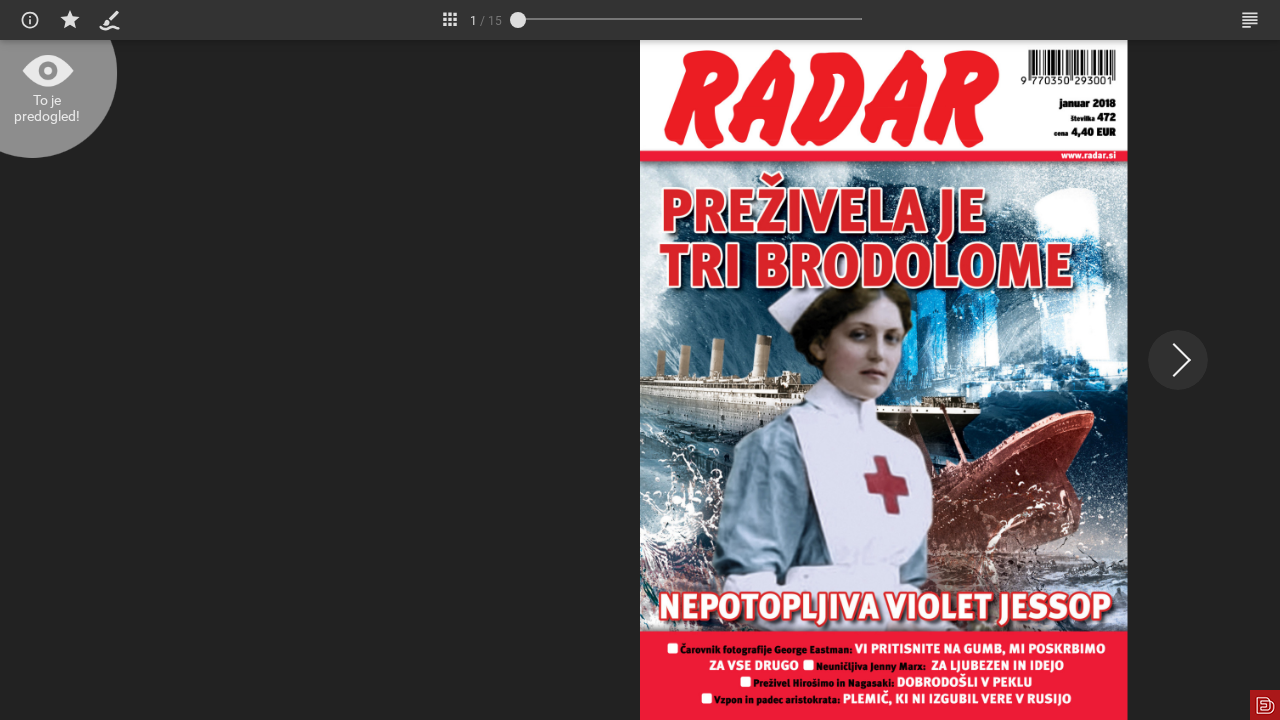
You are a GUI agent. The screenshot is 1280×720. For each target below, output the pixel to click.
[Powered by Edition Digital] (1265, 705)
